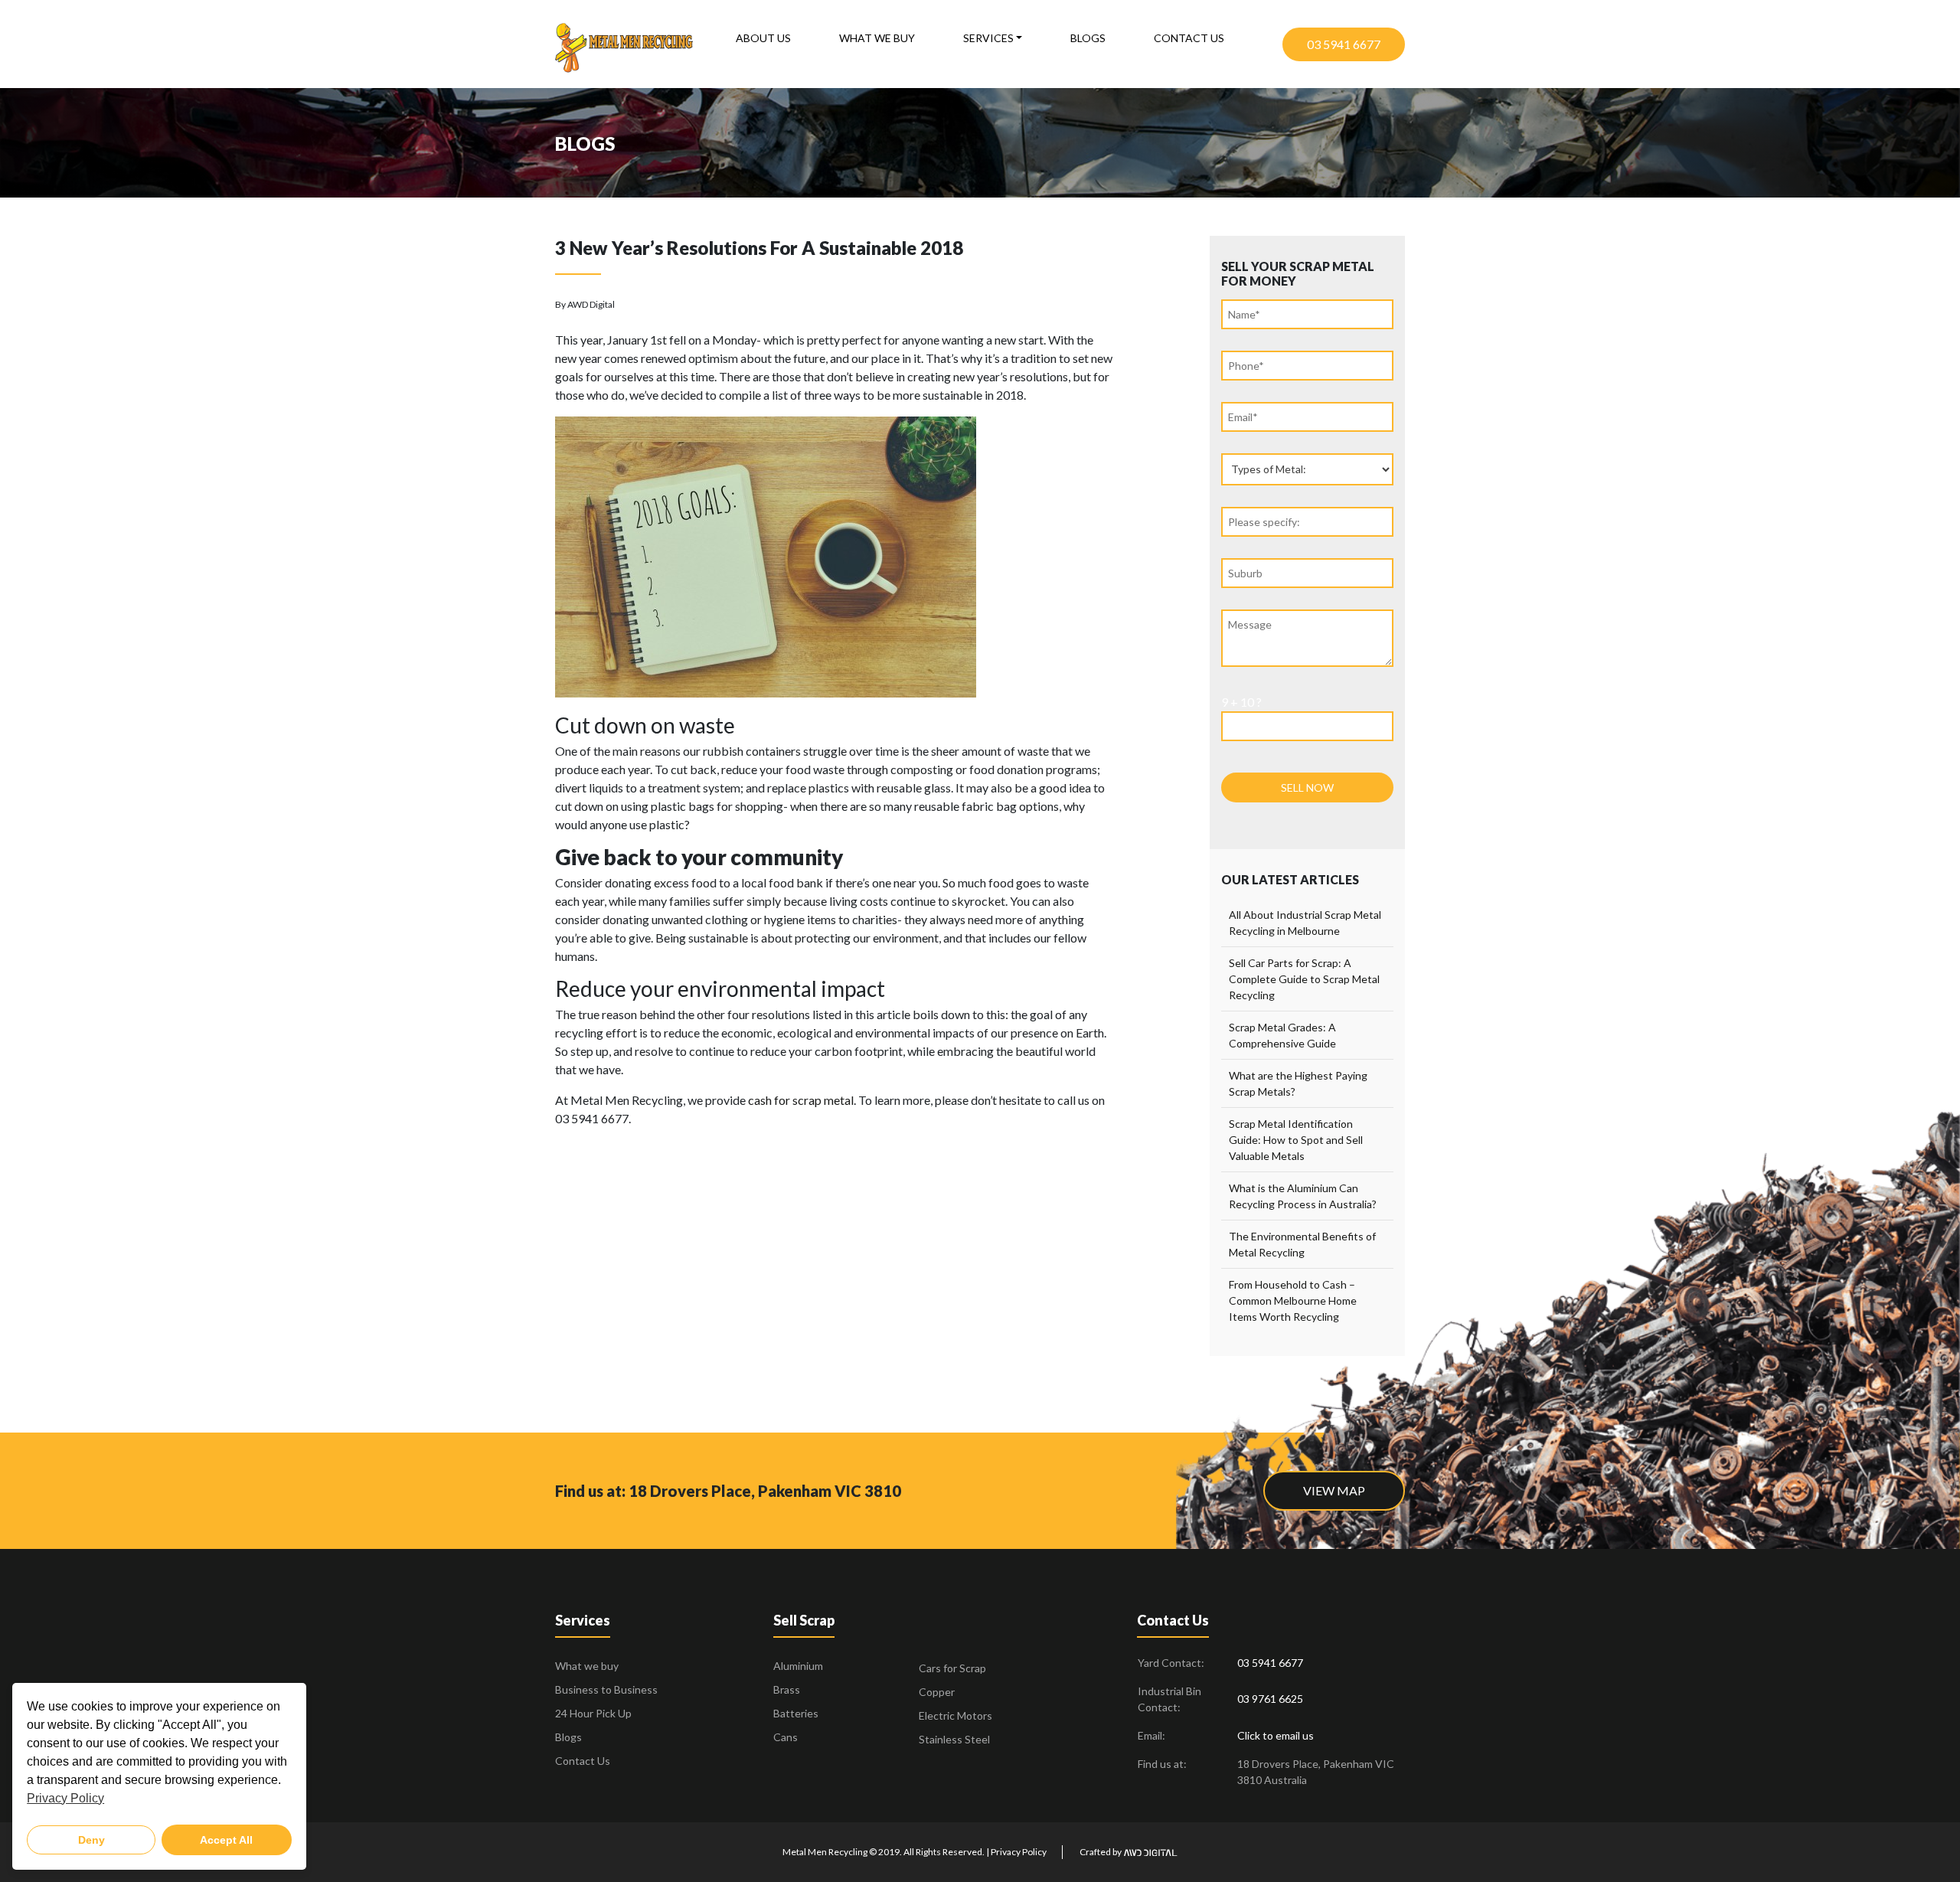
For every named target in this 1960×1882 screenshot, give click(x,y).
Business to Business (606, 1689)
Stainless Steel (954, 1739)
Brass (787, 1689)
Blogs (1088, 38)
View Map (1334, 1490)
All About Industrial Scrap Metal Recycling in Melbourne (1305, 923)
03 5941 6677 (1344, 44)
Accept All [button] (226, 1840)
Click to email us (1276, 1735)
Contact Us (1189, 38)
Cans (786, 1737)
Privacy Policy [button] (65, 1798)
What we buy (877, 38)
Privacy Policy (1019, 1852)
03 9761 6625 (1270, 1699)
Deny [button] (91, 1840)
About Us (763, 38)
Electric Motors (955, 1715)
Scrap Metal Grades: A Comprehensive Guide (1282, 1035)
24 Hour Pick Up (593, 1713)
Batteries (796, 1713)
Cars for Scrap (952, 1668)
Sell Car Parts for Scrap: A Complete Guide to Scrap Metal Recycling (1304, 979)
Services (988, 38)
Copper (937, 1692)
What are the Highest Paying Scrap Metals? (1298, 1083)
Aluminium (798, 1666)
